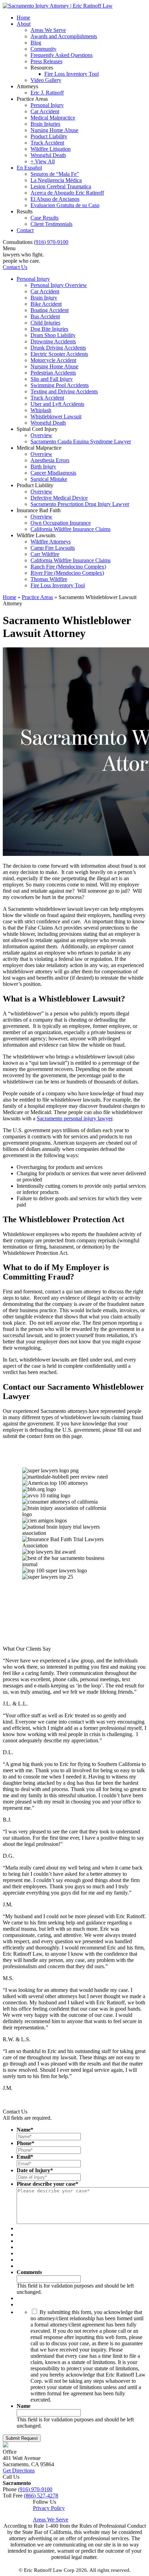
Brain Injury (44, 298)
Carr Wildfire (45, 554)
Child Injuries (45, 323)
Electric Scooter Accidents (59, 354)
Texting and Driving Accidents (64, 391)
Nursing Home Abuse (54, 130)
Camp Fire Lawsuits (53, 548)
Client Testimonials (51, 224)
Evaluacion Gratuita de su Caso (65, 205)
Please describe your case (47, 2184)
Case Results (45, 218)
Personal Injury (47, 105)
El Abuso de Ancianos (55, 199)
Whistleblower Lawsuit (56, 416)
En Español (29, 168)
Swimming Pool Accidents (60, 385)
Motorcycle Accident (53, 360)
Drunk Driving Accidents (58, 348)
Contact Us (15, 267)
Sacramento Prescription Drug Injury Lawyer (80, 504)
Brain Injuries (45, 124)
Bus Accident (45, 316)
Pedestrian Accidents (53, 373)
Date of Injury (35, 2170)
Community (43, 49)
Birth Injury (43, 467)
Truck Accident (47, 143)
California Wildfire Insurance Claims (71, 529)
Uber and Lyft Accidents (57, 404)
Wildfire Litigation (51, 149)
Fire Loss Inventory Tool (72, 74)
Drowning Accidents (53, 341)
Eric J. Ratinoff (47, 93)
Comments (29, 2272)
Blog (36, 43)
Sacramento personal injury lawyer (74, 1118)
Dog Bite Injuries (49, 329)
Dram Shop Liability (53, 335)
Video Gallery (46, 80)
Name (25, 2130)
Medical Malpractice (53, 118)
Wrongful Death (48, 155)
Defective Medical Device (59, 498)
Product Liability (49, 136)
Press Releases (46, 61)
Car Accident (45, 111)
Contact (25, 230)
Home (23, 18)
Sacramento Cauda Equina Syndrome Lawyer (81, 441)
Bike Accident (46, 304)
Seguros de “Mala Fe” (55, 174)
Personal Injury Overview (59, 285)
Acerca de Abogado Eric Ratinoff (67, 193)
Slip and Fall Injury (52, 379)
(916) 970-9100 (51, 242)
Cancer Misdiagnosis (53, 473)
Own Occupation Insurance (61, 523)
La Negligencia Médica (56, 180)
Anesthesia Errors (50, 460)
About (24, 24)
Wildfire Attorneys (51, 542)
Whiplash (41, 410)
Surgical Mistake (49, 479)
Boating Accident (50, 310)
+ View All (43, 161)
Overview (41, 435)
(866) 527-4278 (41, 2496)
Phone (25, 2143)
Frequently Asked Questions (62, 55)
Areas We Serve (48, 30)
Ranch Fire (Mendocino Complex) (68, 567)
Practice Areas (37, 597)
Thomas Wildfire (49, 579)
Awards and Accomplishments (64, 36)
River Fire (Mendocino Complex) (67, 573)
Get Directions (19, 2471)
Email (25, 2157)
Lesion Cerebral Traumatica (61, 186)
